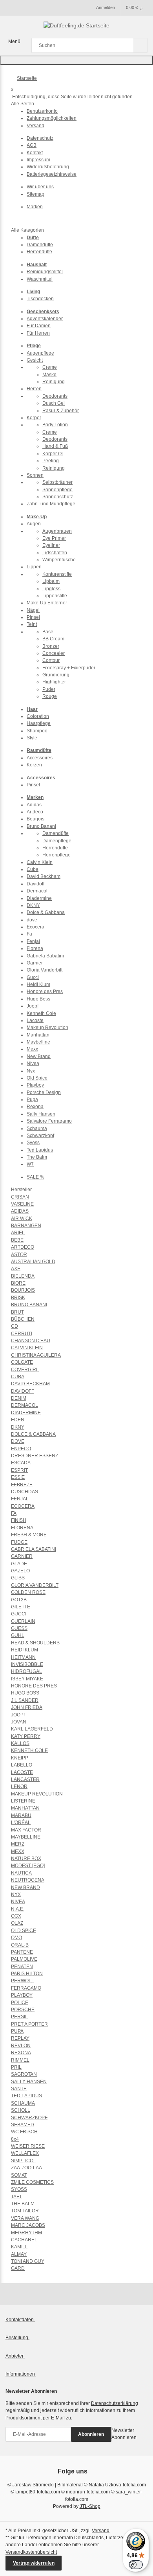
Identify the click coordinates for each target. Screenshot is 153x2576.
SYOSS (19, 2189)
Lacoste (35, 1020)
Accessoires (40, 758)
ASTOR (19, 1255)
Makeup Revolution (47, 1028)
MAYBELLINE (26, 1837)
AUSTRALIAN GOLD (33, 1262)
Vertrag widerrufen (34, 2563)
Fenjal (33, 941)
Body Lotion (55, 425)
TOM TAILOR (25, 2211)
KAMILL (19, 2247)
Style (32, 738)
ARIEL (18, 1233)
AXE (16, 1269)
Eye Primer (54, 538)
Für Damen (39, 326)
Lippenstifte (55, 596)
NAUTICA (21, 1873)
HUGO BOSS (25, 1693)
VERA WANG (25, 2218)
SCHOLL (21, 2110)
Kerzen (34, 765)
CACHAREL (24, 2240)
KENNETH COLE (29, 1750)
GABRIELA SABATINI (34, 1549)
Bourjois (36, 819)
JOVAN (19, 1722)
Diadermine (39, 898)
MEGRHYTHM (26, 2233)
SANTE (19, 2089)
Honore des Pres (45, 991)
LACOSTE (22, 1772)
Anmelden (106, 7)
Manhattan (38, 1035)
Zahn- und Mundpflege (51, 504)
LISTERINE (23, 1801)
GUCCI (19, 1614)
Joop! (33, 1006)
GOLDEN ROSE (28, 1592)
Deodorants (55, 396)
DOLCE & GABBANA (33, 1434)
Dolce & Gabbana (46, 912)
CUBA (18, 1377)
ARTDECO (23, 1247)
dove (32, 920)
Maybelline (38, 1042)
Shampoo (37, 731)
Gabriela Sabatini (45, 956)
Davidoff (36, 884)
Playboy (35, 1085)
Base (48, 632)
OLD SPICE (24, 1931)
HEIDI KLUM (25, 1650)
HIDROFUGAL (26, 1671)
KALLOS (20, 1743)
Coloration (38, 716)
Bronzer (51, 646)
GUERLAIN (23, 1621)
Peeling (51, 461)
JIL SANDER (25, 1700)
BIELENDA (23, 1276)
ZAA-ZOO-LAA (26, 2168)
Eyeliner (51, 545)
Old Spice (37, 1078)
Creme (50, 367)
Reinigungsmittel (45, 272)
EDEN (18, 1420)
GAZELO (20, 1571)
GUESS (19, 1628)
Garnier (35, 963)
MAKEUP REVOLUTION (37, 1794)
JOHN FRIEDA (27, 1707)
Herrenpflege (56, 855)
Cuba (33, 869)
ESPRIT (19, 1470)
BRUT (17, 1312)
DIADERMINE (26, 1413)
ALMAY (19, 2254)
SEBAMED (23, 2125)
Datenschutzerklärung (115, 2403)
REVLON (21, 2046)
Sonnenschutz (58, 497)
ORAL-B (20, 1945)
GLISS (18, 1578)
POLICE (20, 2003)
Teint (32, 624)
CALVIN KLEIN (27, 1348)
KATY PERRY (26, 1736)
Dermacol (37, 891)
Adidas (34, 805)
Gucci (33, 977)
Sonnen (35, 475)
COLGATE (22, 1362)
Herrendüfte (39, 252)
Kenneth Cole (41, 1013)
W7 (30, 1164)
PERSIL (19, 2017)
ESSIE (18, 1477)
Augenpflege (40, 353)
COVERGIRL (25, 1370)
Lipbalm (51, 581)
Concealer (54, 653)
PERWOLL (23, 1981)
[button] (22, 2320)
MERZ (18, 1844)
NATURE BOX (26, 1859)
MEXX (18, 1851)
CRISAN (20, 1197)
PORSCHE (23, 2010)
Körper (34, 418)
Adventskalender (45, 319)
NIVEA (18, 1902)
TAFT (16, 2197)
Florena (35, 948)
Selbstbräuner (57, 482)
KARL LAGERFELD (32, 1729)
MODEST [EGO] (28, 1866)
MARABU (21, 1815)
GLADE (19, 1564)
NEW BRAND (25, 1887)
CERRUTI (22, 1334)
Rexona (35, 1107)
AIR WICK (22, 1219)
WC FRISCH (24, 2132)
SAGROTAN (24, 2074)
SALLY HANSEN (29, 2082)
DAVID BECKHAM (30, 1384)
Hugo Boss (38, 999)
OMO (16, 1938)
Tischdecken (40, 299)
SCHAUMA (23, 2103)
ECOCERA (23, 1506)
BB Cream (53, 639)
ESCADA (21, 1463)
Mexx (32, 1049)
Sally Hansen (41, 1114)
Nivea (33, 1064)
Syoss (33, 1143)
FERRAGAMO (26, 1988)
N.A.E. (18, 1909)
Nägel (33, 610)
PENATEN (22, 1967)
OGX (16, 1916)
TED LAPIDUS (26, 2096)
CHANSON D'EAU (31, 1341)
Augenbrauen (57, 531)
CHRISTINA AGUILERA (36, 1355)
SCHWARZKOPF (29, 2118)
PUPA (17, 2031)
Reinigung (54, 382)
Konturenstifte (57, 574)
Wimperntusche (59, 560)
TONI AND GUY (28, 2261)
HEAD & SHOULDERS (35, 1643)
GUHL (18, 1635)
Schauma (37, 1128)
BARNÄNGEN (26, 1226)
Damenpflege (57, 841)
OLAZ (17, 1923)
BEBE (17, 1240)
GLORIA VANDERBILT (35, 1585)
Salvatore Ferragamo (49, 1121)
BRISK (18, 1298)
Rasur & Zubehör (61, 411)
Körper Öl (53, 454)
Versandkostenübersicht (31, 2552)
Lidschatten (55, 553)
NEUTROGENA (28, 1880)
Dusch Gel (54, 403)
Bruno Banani (41, 826)
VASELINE (22, 1204)
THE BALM (23, 2204)
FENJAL (20, 1499)
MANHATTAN (25, 1808)
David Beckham (44, 876)
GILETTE (21, 1607)
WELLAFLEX (25, 2153)
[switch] (136, 2565)
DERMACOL (25, 1405)
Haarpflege (39, 723)
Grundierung (56, 675)
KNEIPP (20, 1758)
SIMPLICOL (24, 2161)
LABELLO (22, 1765)
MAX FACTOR (26, 1830)
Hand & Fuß (55, 446)
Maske (49, 375)
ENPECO (21, 1449)
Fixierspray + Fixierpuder (69, 668)
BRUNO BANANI (29, 1305)
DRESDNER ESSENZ (35, 1456)
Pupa (32, 1100)
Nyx (31, 1071)
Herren (34, 389)
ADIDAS (20, 1211)
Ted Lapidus (40, 1150)
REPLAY (20, 2038)
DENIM (19, 1398)
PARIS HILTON (27, 1974)
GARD (18, 2268)
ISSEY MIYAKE (27, 1679)
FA (14, 1513)
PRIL (16, 2067)
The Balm (37, 1157)
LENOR (19, 1786)
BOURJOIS (23, 1290)
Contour (51, 660)
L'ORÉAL (21, 1822)
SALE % (36, 1177)
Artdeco (35, 812)
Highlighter (54, 682)
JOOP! (18, 1715)
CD (15, 1326)
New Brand (39, 1056)
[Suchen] (140, 45)
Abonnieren (91, 2434)
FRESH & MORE (29, 1535)
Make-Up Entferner (47, 603)
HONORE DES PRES (34, 1686)
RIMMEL (20, 2060)
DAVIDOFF (23, 1391)
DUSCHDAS (25, 1492)
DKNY (33, 905)
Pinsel (33, 617)
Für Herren (38, 333)
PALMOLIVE (24, 1959)
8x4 (15, 2139)
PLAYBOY (22, 1995)
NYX (16, 1895)
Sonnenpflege (57, 490)
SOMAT (19, 2175)
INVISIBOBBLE (27, 1664)
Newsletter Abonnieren (124, 2434)
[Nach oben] (76, 60)
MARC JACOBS (28, 2225)
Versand (101, 2531)
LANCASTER (25, 1779)
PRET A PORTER (29, 2024)
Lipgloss (51, 589)
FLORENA (22, 1528)
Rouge (50, 696)
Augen (34, 524)
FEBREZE (22, 1485)
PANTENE (22, 1952)
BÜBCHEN (23, 1319)
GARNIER (22, 1556)
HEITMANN (23, 1657)
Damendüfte (40, 245)
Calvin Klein (40, 862)
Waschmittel (40, 279)
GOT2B (19, 1600)
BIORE (18, 1283)
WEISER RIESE (28, 2146)
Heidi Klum (38, 984)
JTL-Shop (90, 2506)
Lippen (34, 567)
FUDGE (19, 1542)
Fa (29, 934)
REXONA (21, 2053)
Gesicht (35, 360)
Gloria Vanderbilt (45, 970)
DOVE (18, 1441)
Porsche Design (44, 1092)
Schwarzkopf (40, 1136)
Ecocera (36, 927)
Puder (49, 689)
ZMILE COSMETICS (32, 2182)
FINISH (19, 1520)
